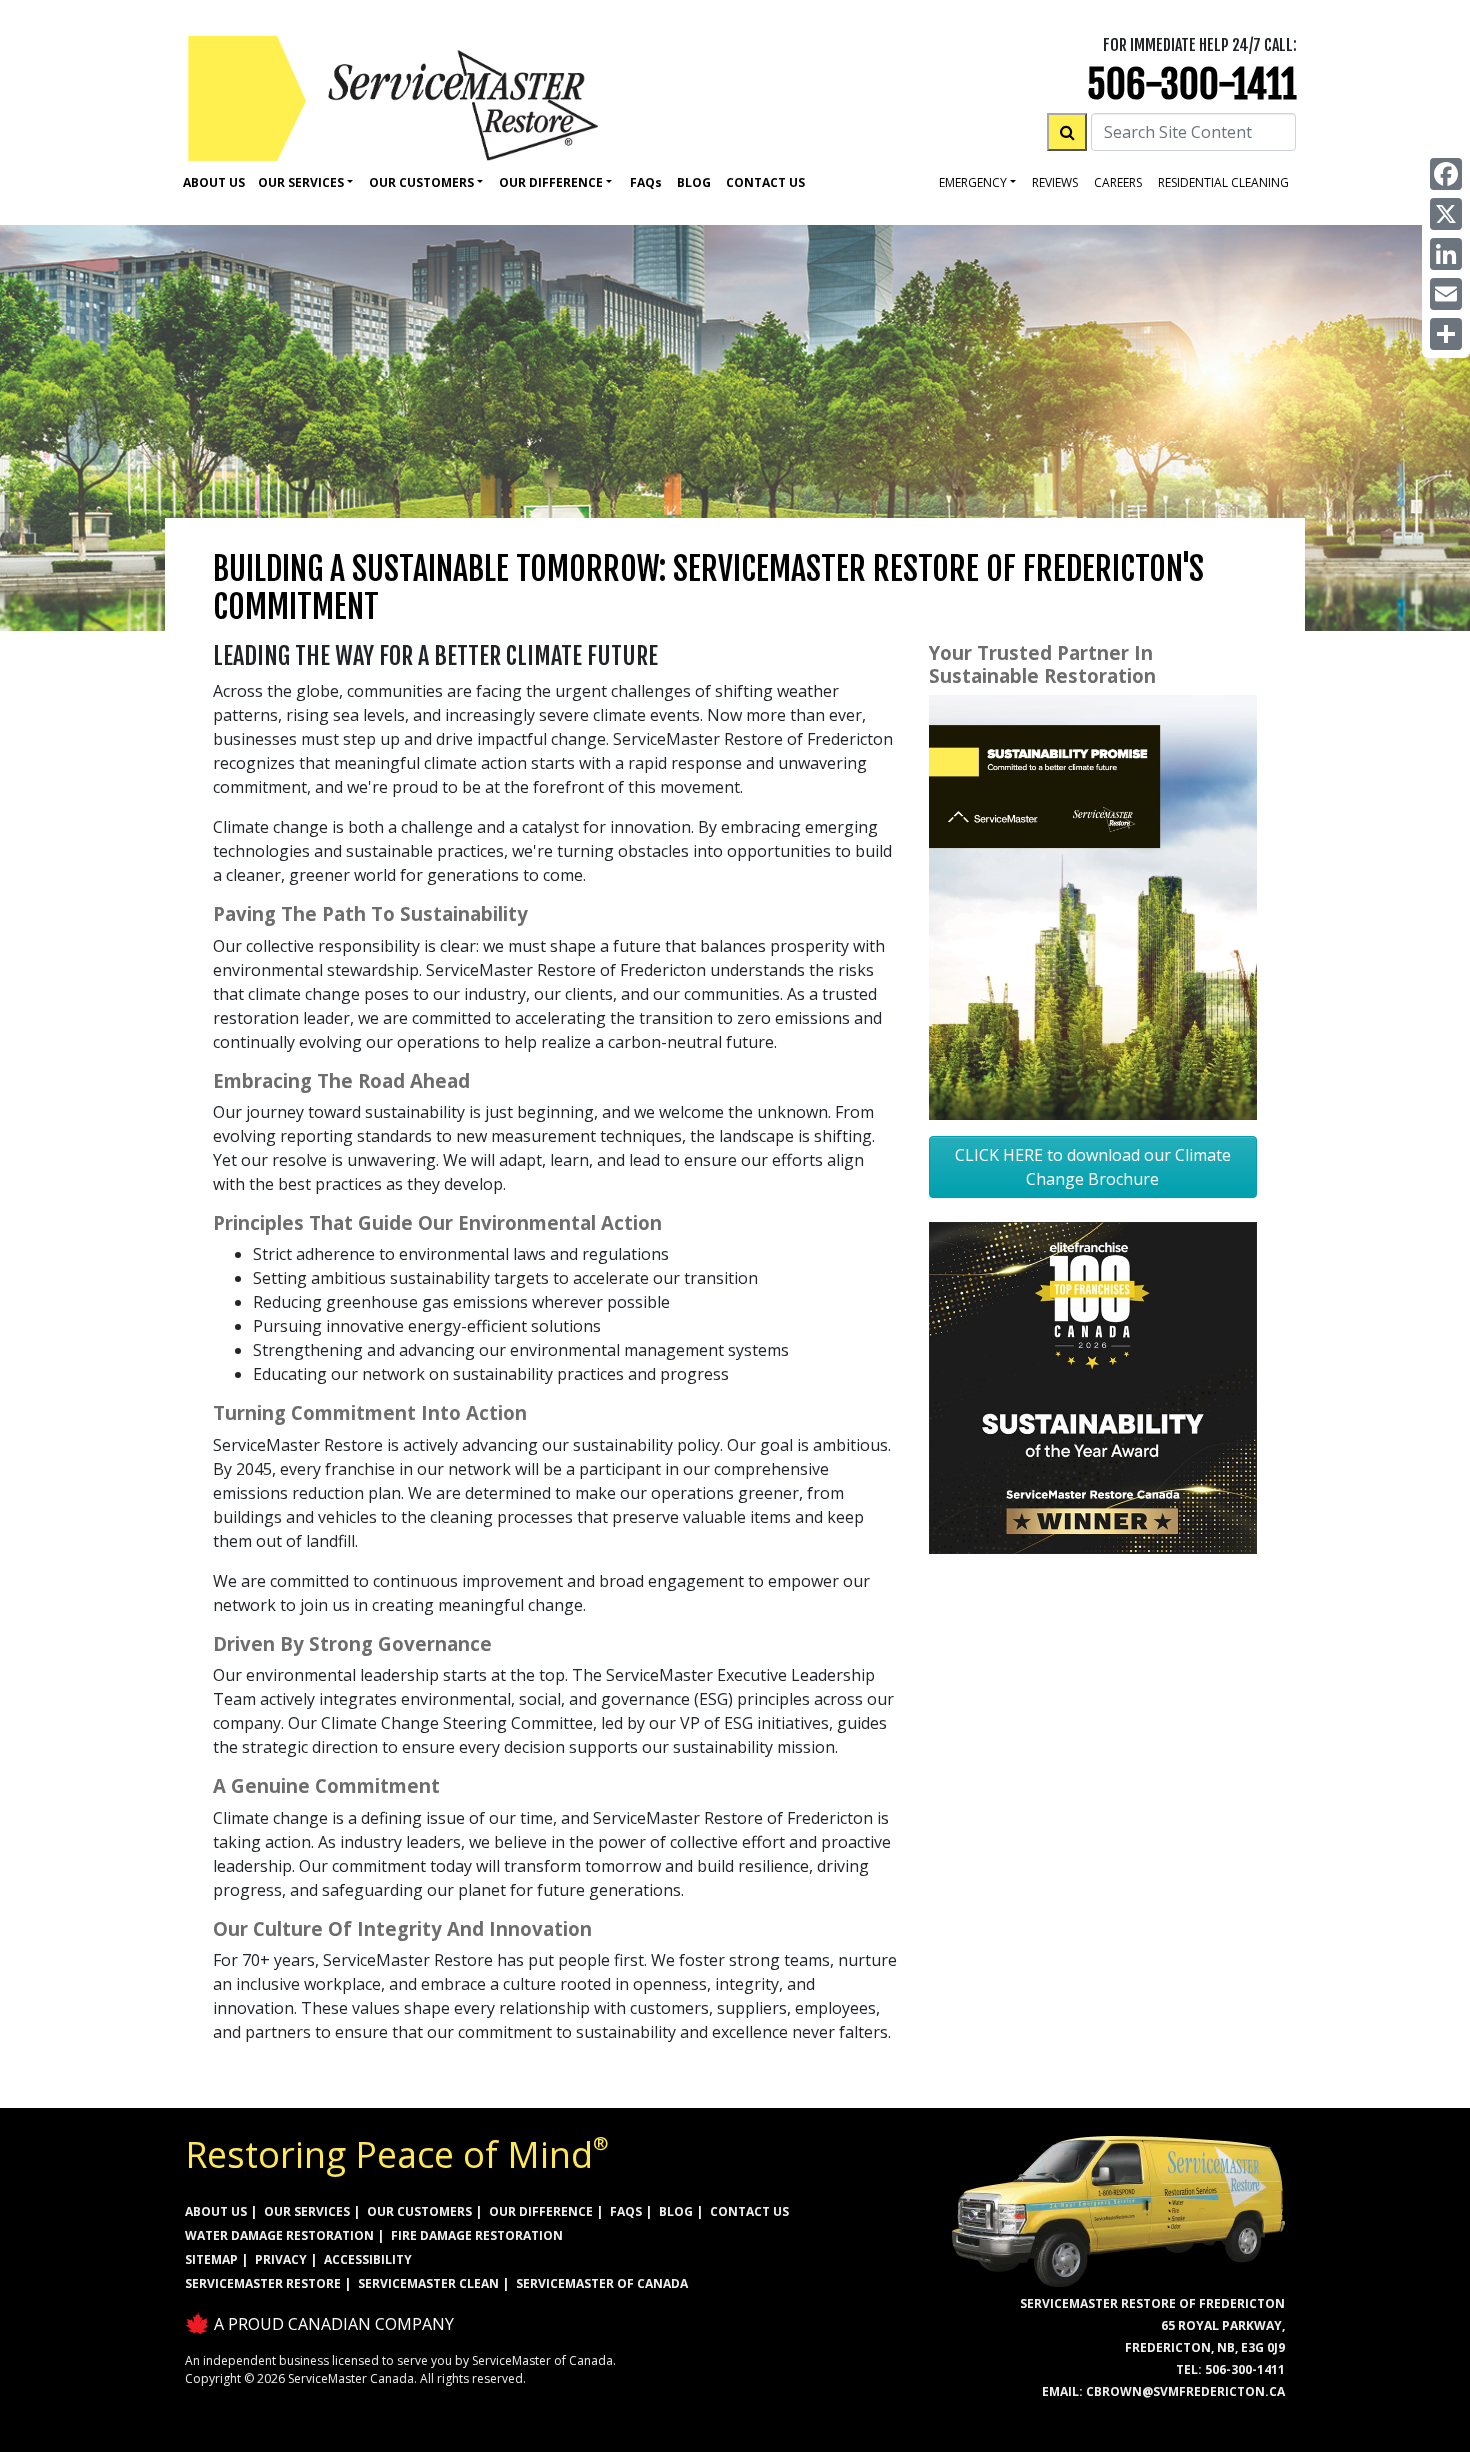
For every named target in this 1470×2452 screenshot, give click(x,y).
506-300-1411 (1192, 84)
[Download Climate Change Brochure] (1093, 906)
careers (1118, 182)
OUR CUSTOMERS (419, 2211)
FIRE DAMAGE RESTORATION (477, 2235)
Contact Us (765, 182)
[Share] (1446, 334)
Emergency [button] (973, 182)
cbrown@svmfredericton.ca (1185, 2391)
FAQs (626, 2211)
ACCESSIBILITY (368, 2259)
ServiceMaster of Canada (602, 2283)
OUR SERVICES (307, 2211)
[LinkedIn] (1446, 254)
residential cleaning (1223, 182)
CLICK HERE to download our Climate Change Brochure (1093, 1167)
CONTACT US (749, 2211)
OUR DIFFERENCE (541, 2211)
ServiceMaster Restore (263, 2283)
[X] (1446, 214)
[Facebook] (1446, 174)
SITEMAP (211, 2259)
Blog (694, 182)
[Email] (1446, 294)
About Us (214, 182)
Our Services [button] (301, 182)
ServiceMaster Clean (428, 2283)
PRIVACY (281, 2259)
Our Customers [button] (421, 182)
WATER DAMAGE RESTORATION (279, 2235)
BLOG (676, 2211)
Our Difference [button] (551, 182)
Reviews (1055, 182)
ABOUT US (216, 2211)
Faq (646, 182)
